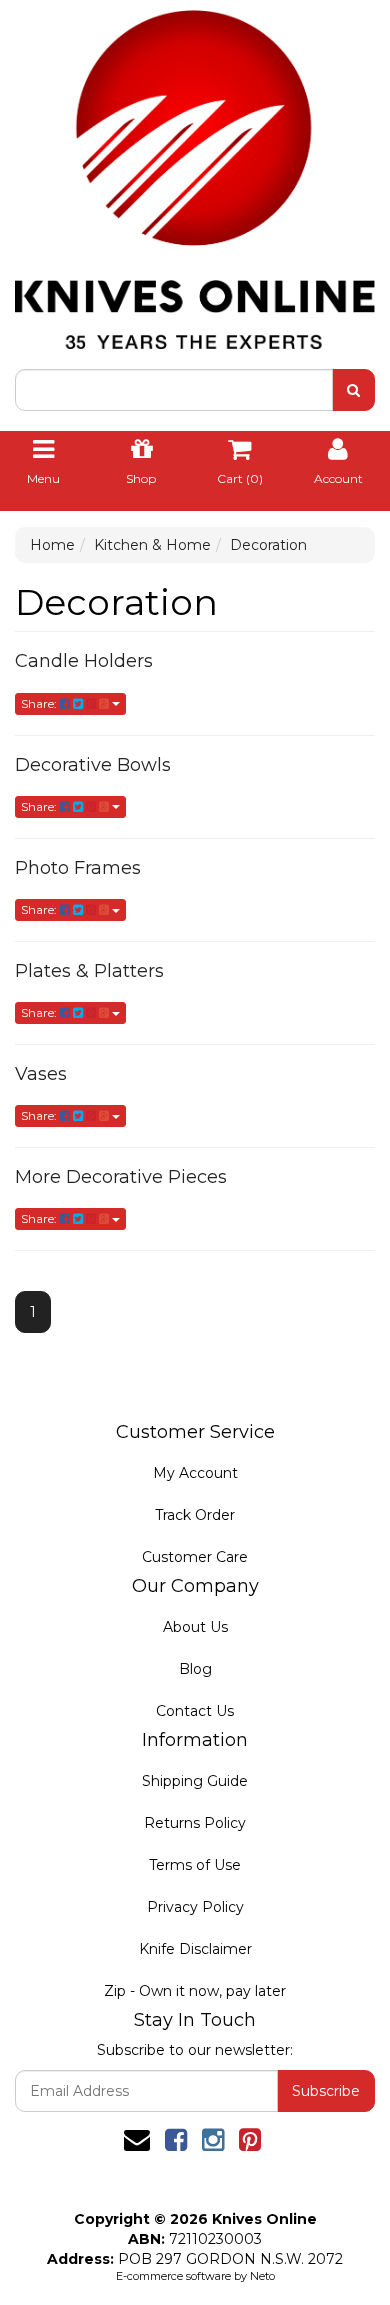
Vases (41, 1074)
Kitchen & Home (152, 545)
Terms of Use (195, 1865)
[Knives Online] (195, 173)
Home (52, 545)
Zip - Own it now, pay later (195, 1991)
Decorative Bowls (93, 765)
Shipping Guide (195, 1781)
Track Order (195, 1515)
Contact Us (195, 1711)
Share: (40, 703)
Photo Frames (78, 868)
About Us (195, 1627)
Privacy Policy (195, 1907)
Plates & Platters (89, 971)
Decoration (268, 545)
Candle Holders (84, 661)
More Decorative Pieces (121, 1177)
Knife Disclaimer (195, 1949)
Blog (195, 1669)
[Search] (353, 390)
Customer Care (195, 1557)
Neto (262, 2276)
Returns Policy (195, 1823)
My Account (195, 1473)
